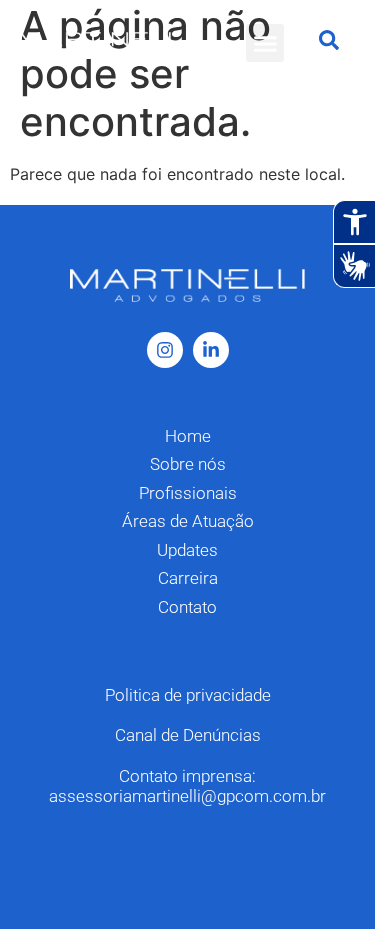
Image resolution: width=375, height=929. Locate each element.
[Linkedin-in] (211, 350)
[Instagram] (165, 350)
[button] (265, 43)
